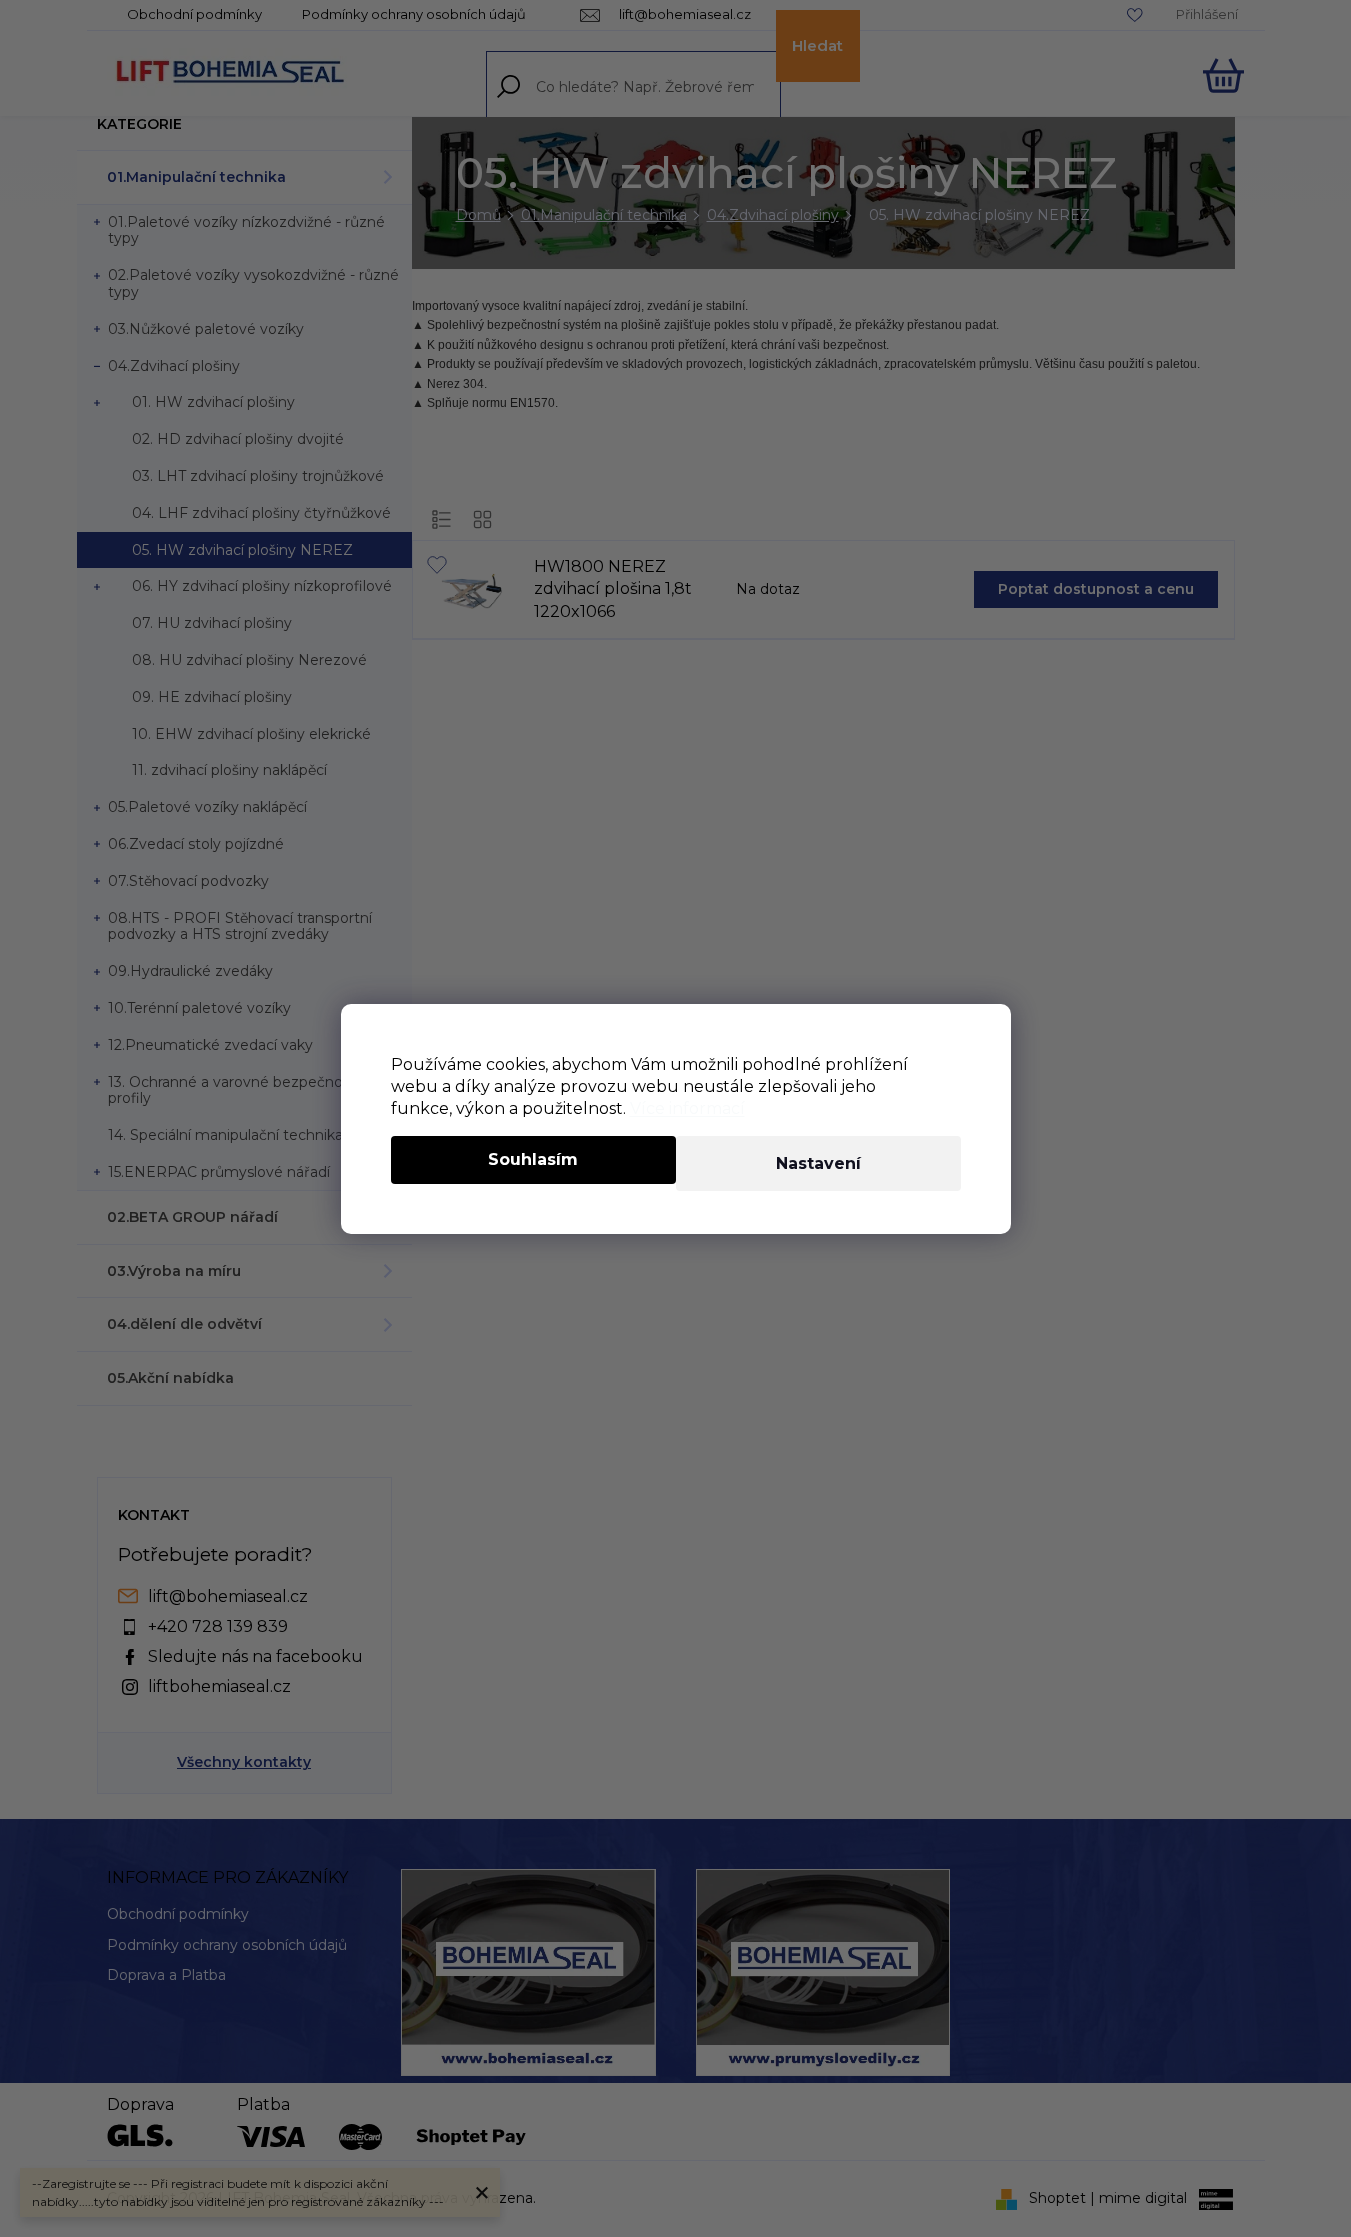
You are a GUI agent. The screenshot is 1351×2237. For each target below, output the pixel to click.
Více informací (687, 1108)
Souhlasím (533, 1159)
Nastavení (818, 1163)
